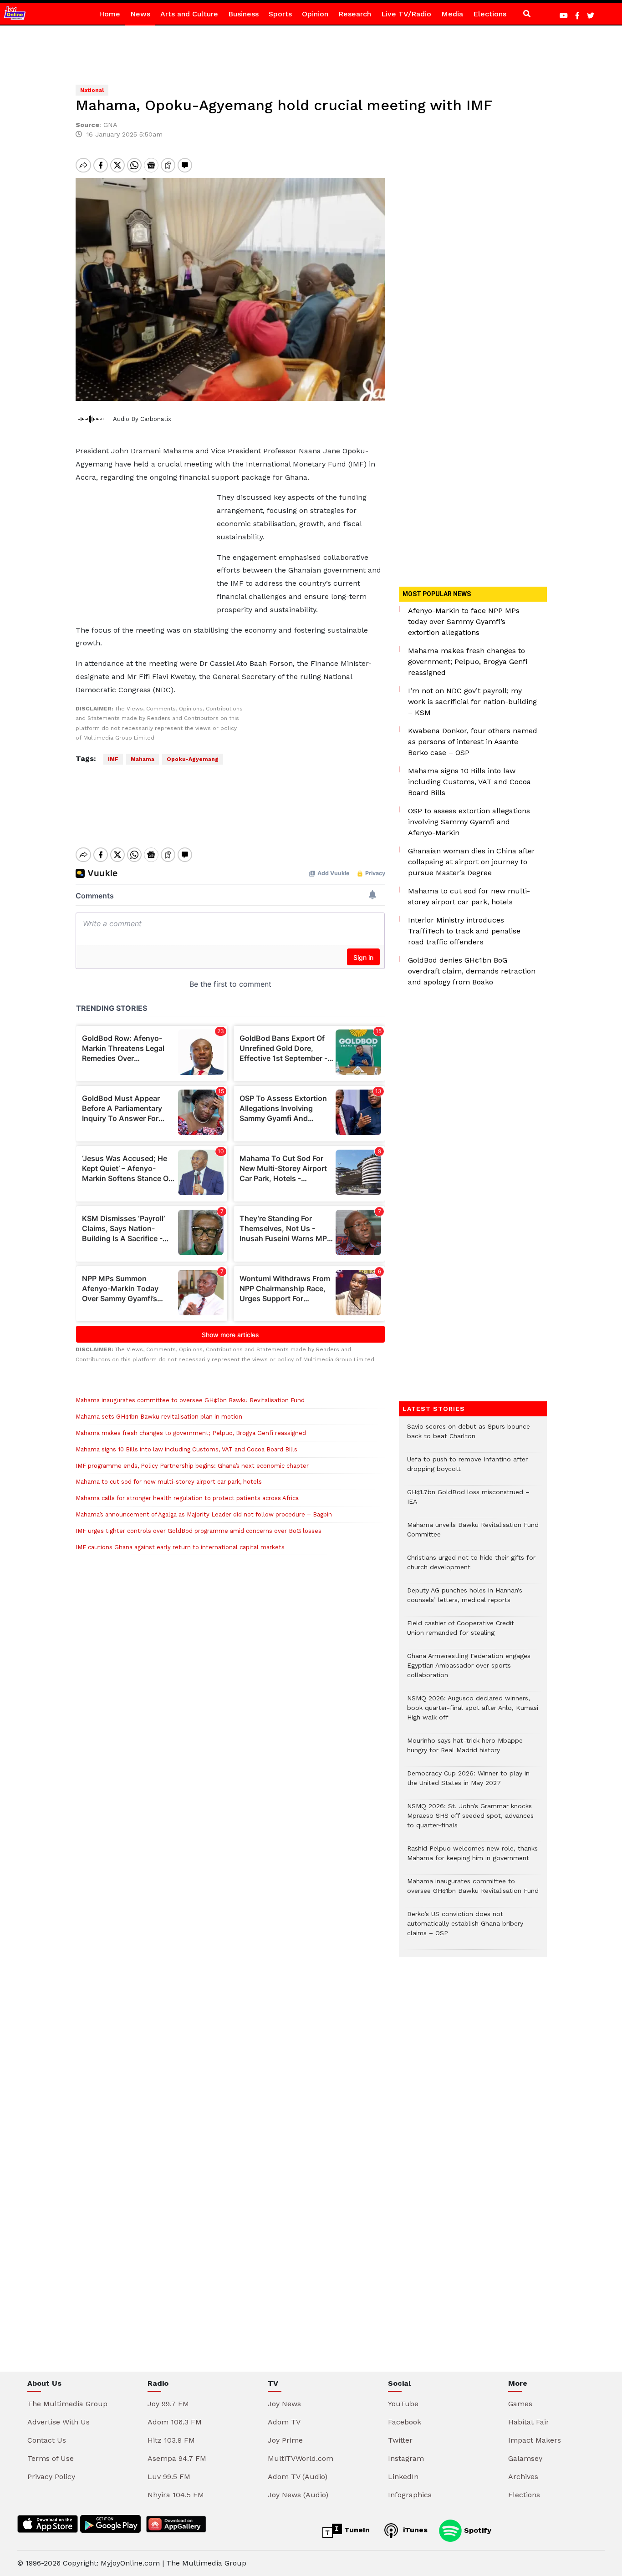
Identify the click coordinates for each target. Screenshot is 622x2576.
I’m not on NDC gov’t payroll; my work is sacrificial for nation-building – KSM (472, 702)
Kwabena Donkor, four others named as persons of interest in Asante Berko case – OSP (473, 742)
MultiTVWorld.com (301, 2458)
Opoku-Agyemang (193, 759)
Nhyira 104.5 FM (176, 2495)
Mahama (143, 759)
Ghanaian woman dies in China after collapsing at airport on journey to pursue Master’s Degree (472, 862)
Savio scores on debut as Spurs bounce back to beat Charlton (469, 1436)
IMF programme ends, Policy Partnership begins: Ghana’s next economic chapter (192, 1466)
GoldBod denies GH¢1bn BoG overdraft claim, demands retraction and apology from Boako (472, 971)
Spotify (477, 2530)
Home (110, 14)
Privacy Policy (51, 2477)
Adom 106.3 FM (175, 2422)
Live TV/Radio (406, 14)
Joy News (284, 2404)
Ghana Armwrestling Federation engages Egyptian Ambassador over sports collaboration (469, 1670)
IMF (113, 759)
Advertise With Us (59, 2422)
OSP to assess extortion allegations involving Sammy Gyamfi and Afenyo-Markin (469, 822)
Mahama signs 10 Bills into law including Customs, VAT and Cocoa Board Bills (186, 1449)
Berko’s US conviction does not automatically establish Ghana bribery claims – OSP (465, 1928)
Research (355, 14)
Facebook (405, 2422)
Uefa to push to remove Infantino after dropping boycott (467, 1469)
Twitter (400, 2440)
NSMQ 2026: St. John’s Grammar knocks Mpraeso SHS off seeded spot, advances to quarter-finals (470, 1820)
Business (243, 14)
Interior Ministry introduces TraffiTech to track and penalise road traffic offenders (464, 931)
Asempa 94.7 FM (177, 2458)
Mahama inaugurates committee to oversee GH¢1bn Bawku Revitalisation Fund (190, 1400)
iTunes (414, 2530)
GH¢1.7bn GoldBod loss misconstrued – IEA (468, 1501)
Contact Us (47, 2440)
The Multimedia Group (67, 2404)
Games (520, 2404)
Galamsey (525, 2458)
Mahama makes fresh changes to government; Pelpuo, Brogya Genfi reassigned (191, 1433)
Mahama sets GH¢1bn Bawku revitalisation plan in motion (159, 1417)
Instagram (406, 2458)
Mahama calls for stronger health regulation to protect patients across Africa (187, 1498)
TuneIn (356, 2530)
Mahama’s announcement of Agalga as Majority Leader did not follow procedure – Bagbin (204, 1514)
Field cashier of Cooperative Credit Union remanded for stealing (461, 1633)
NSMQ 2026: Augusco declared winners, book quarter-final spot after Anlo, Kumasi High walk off (473, 1712)
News (140, 14)
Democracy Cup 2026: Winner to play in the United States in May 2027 (468, 1783)
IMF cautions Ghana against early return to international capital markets (180, 1547)
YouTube (403, 2404)
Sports (280, 14)
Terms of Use (51, 2458)
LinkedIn (403, 2477)
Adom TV (284, 2422)
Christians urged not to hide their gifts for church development (471, 1567)
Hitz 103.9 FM (171, 2440)
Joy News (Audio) (298, 2495)
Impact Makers (535, 2440)
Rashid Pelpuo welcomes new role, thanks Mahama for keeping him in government (472, 1858)
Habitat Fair (529, 2422)
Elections (490, 14)
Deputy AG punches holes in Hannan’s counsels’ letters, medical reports (465, 1600)
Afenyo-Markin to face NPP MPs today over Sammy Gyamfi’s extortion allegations (464, 621)
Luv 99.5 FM (169, 2477)
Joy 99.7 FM (168, 2404)
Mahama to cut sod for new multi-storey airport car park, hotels (169, 1482)
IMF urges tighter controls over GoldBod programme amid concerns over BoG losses (199, 1531)
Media (452, 14)
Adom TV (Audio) (298, 2477)
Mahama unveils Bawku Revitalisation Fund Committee (473, 1534)
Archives (523, 2477)
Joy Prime (285, 2440)
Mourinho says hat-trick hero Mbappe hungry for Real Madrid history (465, 1750)
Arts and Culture (189, 14)
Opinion (315, 14)
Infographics (410, 2495)
